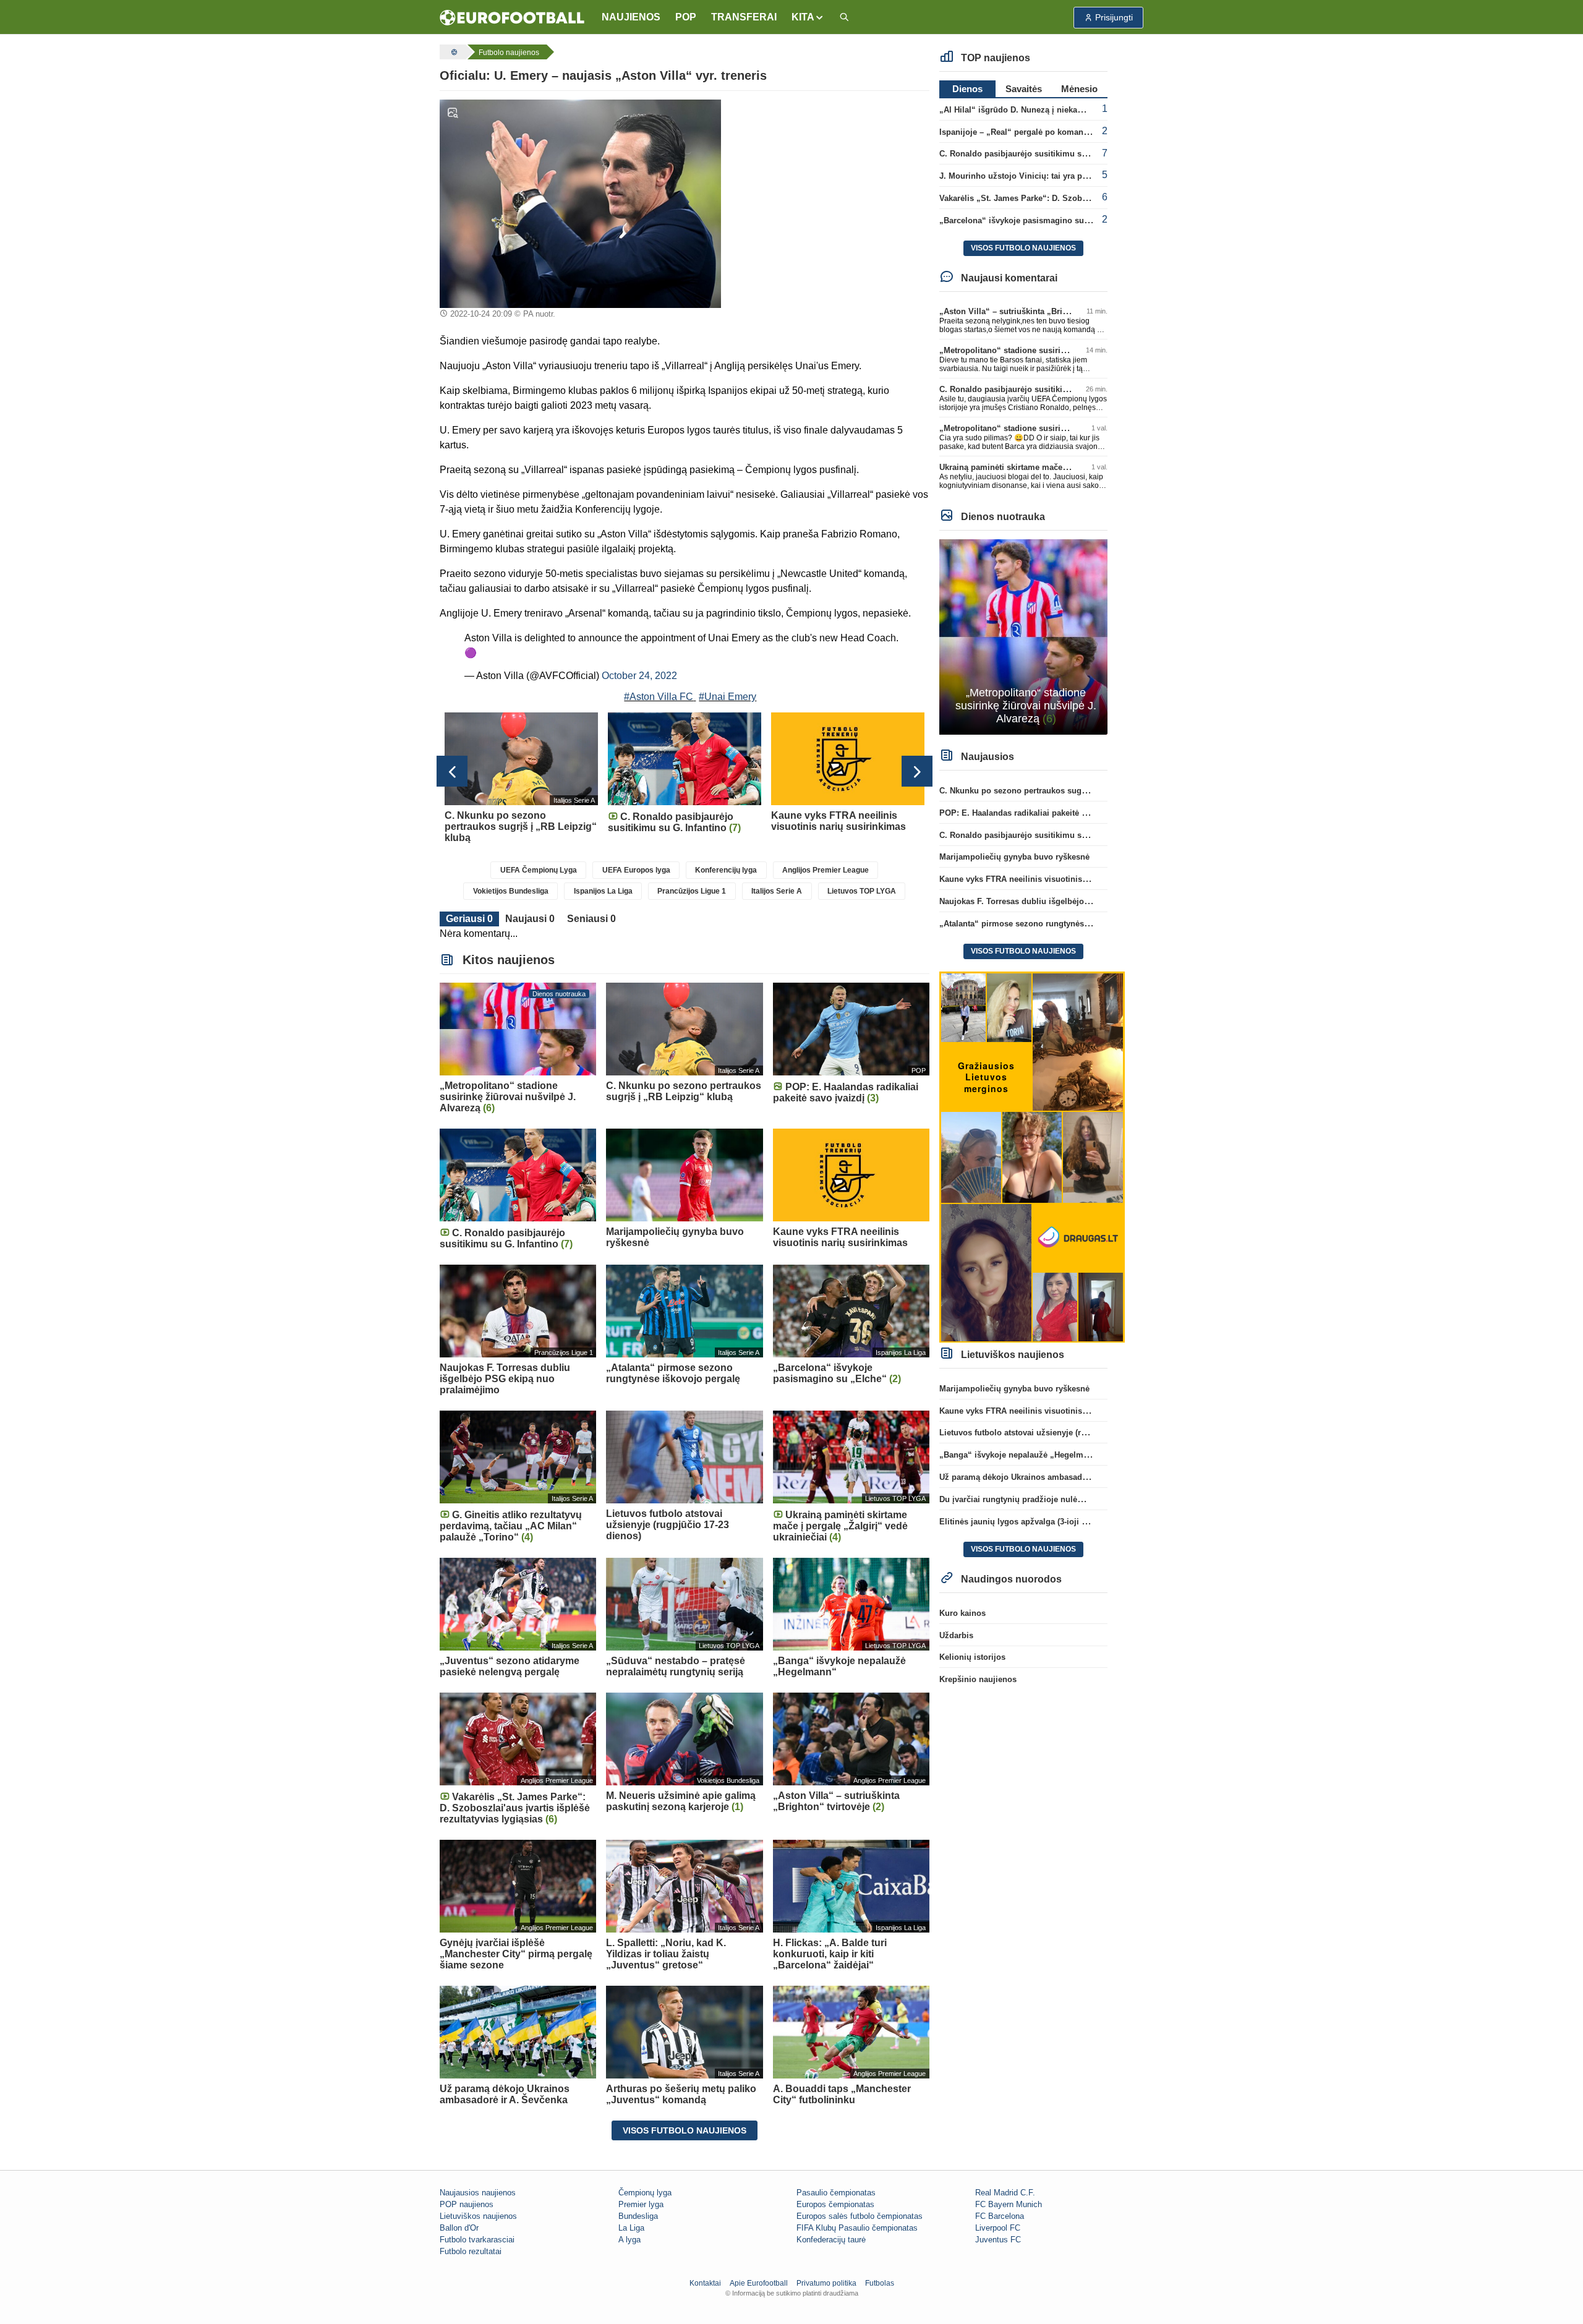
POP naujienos (467, 2204)
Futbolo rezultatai (471, 2251)
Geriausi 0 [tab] (469, 919)
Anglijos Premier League (826, 870)
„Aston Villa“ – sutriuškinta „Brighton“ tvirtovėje (1033, 311)
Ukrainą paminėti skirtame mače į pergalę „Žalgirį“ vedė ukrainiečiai (1070, 467)
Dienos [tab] (967, 89)
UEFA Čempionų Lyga (539, 870)
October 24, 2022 (639, 676)
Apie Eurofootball (759, 2283)
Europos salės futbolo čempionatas (860, 2216)
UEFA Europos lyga (636, 870)
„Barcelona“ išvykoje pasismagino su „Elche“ (1028, 220)
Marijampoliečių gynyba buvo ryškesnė (1014, 857)
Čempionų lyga (645, 2193)
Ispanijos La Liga (603, 891)
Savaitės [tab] (1024, 89)
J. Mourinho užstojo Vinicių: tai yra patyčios (1024, 176)
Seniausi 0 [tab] (591, 919)
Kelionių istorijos (972, 1657)
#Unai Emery (727, 697)
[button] (808, 17)
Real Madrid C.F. (1005, 2193)
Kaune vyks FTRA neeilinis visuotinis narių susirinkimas (1048, 879)
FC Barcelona (1000, 2216)
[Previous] (452, 771)
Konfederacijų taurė (831, 2240)
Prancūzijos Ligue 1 (692, 891)
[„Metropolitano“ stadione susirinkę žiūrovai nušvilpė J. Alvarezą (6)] (1024, 636)
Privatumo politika (826, 2283)
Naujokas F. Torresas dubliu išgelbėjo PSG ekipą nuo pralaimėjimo (1068, 901)
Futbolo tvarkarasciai (477, 2240)
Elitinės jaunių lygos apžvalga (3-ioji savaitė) (1025, 1522)
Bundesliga (638, 2216)
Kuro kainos (962, 1613)
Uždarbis (956, 1635)
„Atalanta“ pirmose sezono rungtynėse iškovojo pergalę (1047, 924)
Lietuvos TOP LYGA (862, 891)
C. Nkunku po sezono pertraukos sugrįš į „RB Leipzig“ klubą (1056, 791)
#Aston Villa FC (659, 697)
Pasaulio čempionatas (836, 2193)
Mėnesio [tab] (1079, 89)
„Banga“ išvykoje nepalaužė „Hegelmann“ (1021, 1455)
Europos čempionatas (835, 2204)
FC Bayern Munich (1009, 2204)
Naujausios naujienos (478, 2193)
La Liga (631, 2228)
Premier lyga (641, 2204)
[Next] (917, 771)
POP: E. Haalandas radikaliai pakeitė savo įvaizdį (1033, 813)
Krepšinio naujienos (978, 1679)
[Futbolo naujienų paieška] (844, 18)
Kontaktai (705, 2283)
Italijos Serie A (777, 891)
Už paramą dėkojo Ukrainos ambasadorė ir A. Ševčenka (1046, 1477)
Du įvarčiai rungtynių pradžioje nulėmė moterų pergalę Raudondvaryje (1074, 1499)
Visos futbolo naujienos (685, 2130)
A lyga (629, 2240)
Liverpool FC (998, 2228)
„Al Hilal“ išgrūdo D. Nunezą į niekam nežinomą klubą (1044, 110)
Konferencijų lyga (726, 870)
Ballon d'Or (459, 2228)
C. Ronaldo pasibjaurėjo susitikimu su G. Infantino (1037, 154)
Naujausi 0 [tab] (530, 919)
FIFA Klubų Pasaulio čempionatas (857, 2228)
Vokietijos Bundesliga (511, 891)
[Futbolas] (453, 52)
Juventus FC (998, 2240)
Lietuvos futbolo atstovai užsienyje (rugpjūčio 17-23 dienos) (1054, 1433)
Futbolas (880, 2283)
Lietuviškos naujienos (478, 2216)
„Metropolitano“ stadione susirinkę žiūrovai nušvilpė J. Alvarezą (1063, 350)
